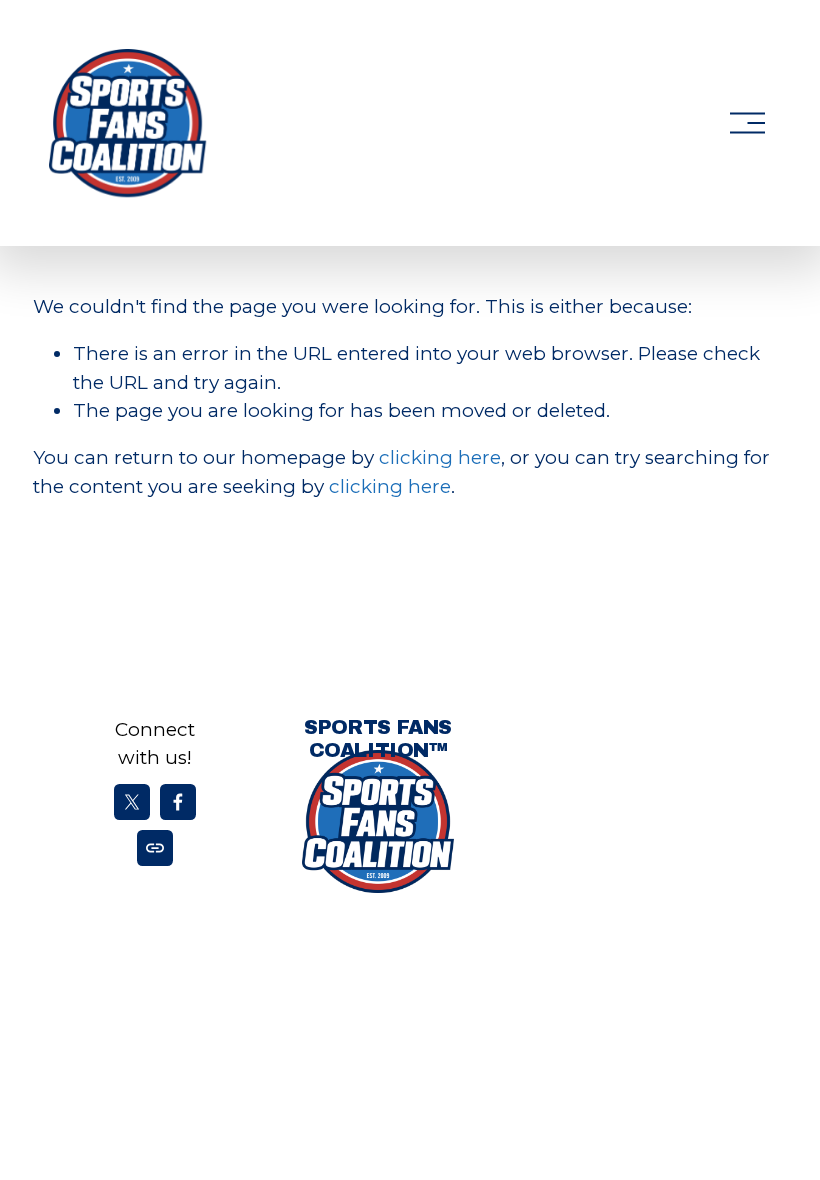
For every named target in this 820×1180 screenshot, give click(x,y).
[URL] (155, 848)
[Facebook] (178, 802)
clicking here (440, 457)
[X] (132, 802)
